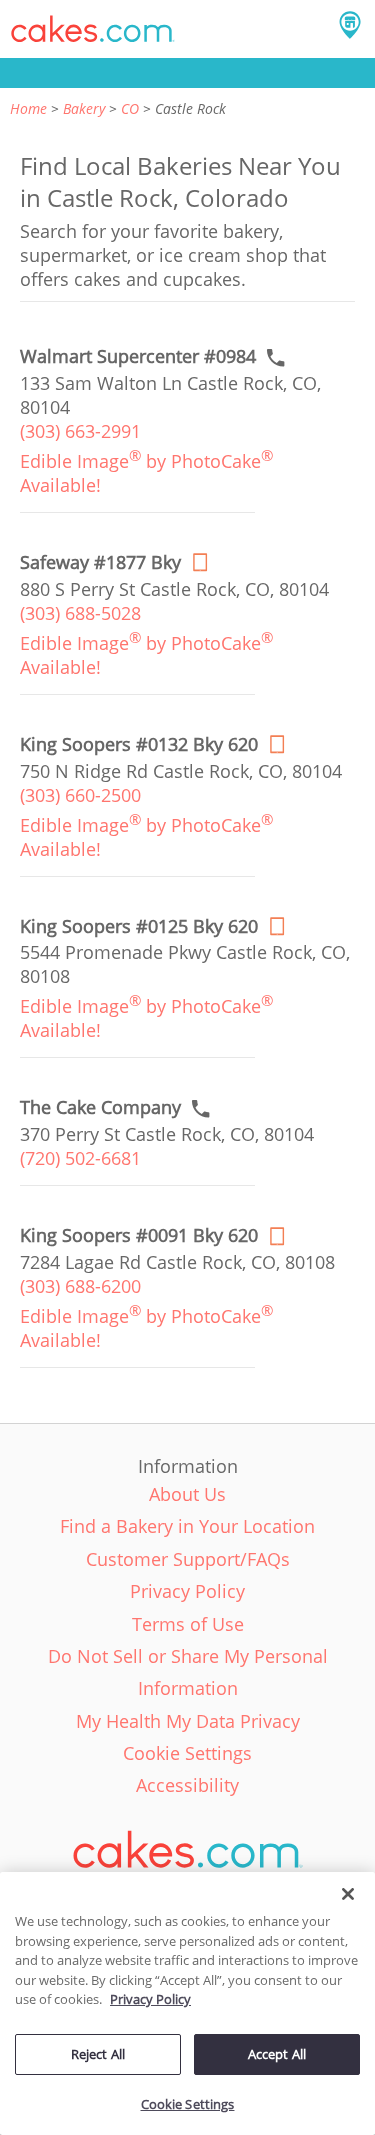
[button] (93, 29)
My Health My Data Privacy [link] (188, 1721)
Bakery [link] (84, 108)
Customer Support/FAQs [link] (188, 1559)
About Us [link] (187, 1494)
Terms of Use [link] (188, 1624)
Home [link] (28, 108)
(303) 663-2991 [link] (80, 431)
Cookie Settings (188, 2104)
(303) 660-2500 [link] (80, 795)
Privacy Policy (150, 1999)
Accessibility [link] (187, 1785)
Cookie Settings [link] (187, 1753)
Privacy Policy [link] (187, 1591)
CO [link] (130, 108)
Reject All (98, 2054)
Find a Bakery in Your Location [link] (187, 1526)
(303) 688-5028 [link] (80, 613)
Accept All (277, 2054)
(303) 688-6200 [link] (80, 1286)
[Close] (348, 1894)
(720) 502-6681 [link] (80, 1158)
